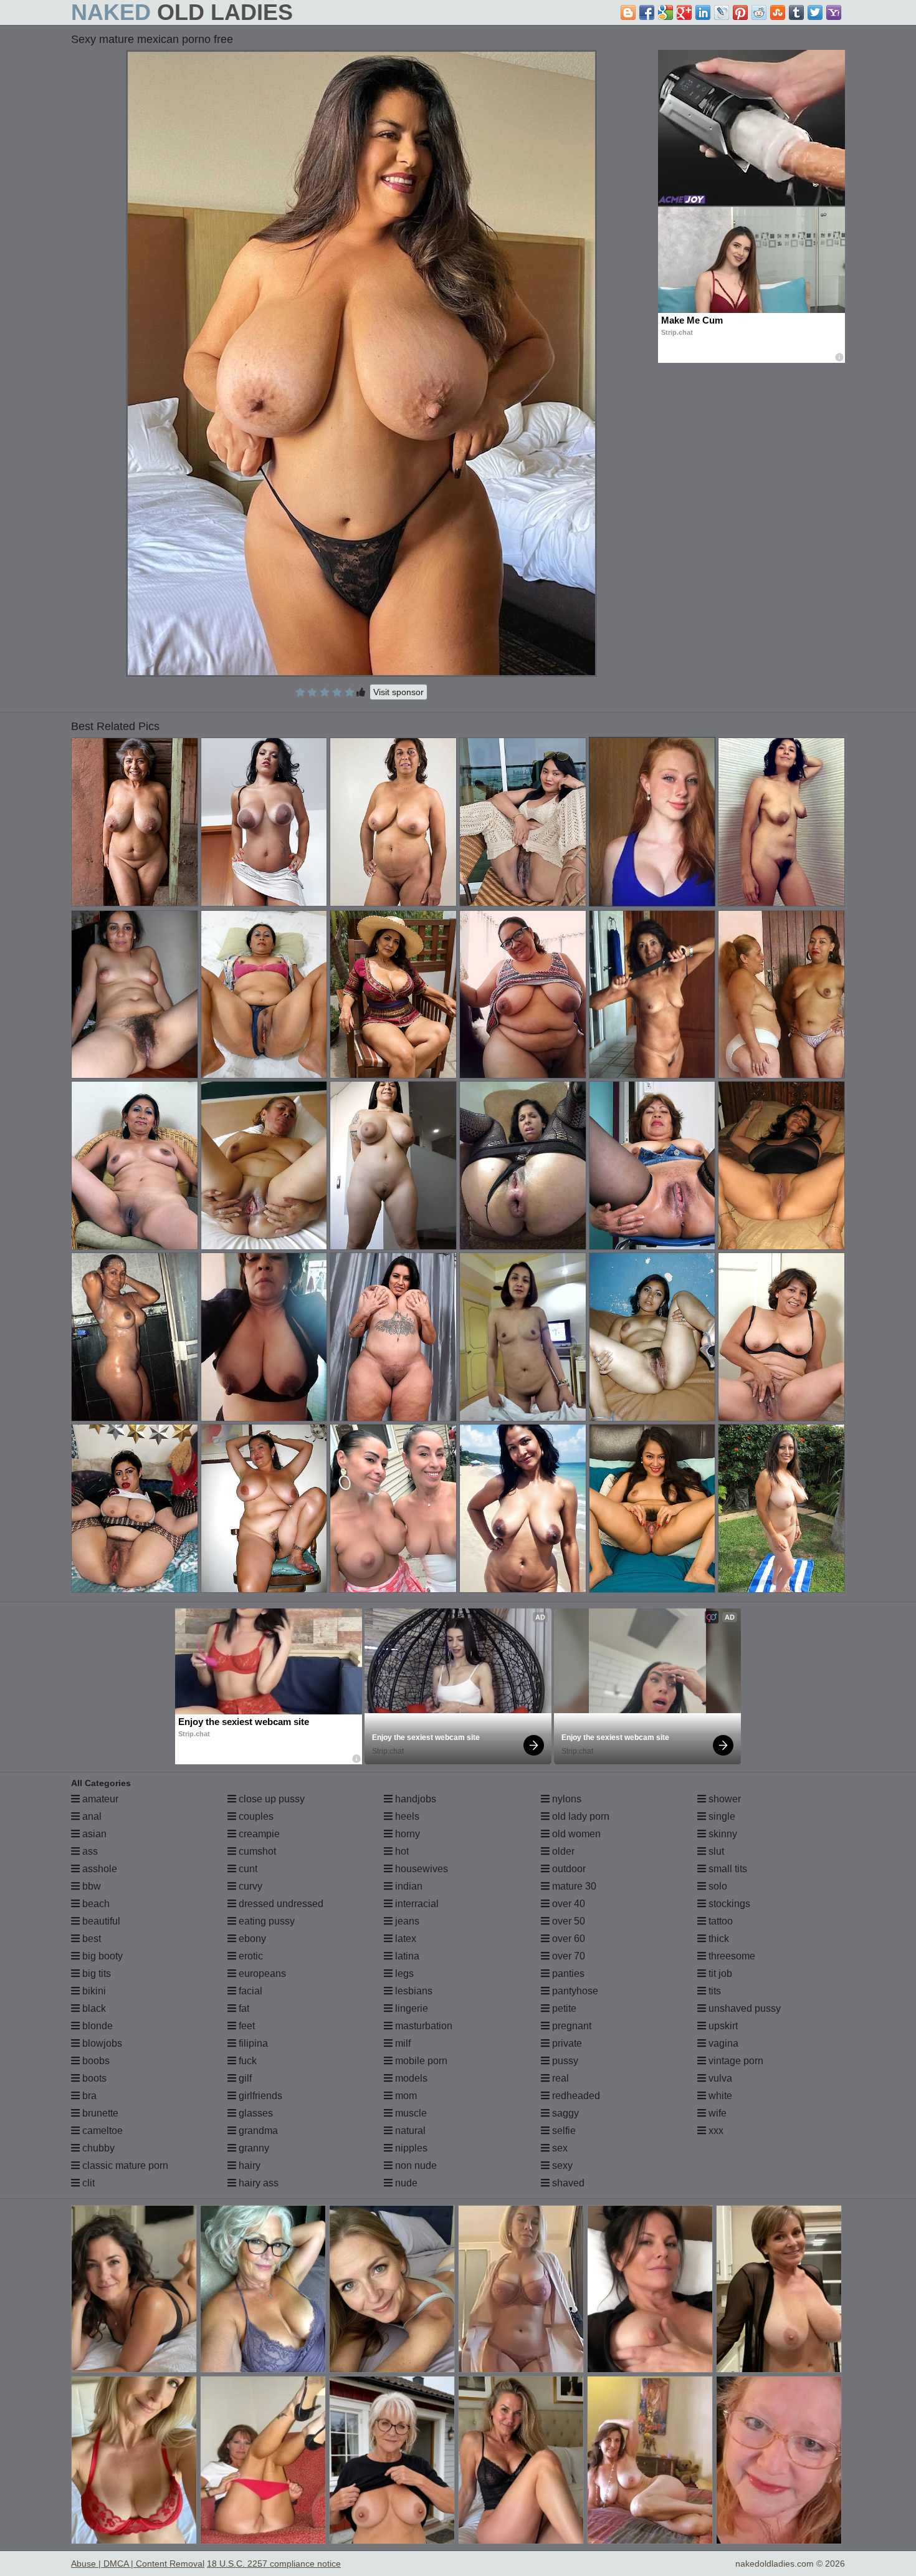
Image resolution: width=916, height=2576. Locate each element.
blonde (96, 2026)
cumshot (256, 1851)
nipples (410, 2148)
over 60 (567, 1939)
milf (402, 2043)
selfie (563, 2131)
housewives (420, 1869)
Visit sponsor (398, 692)
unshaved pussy (743, 2008)
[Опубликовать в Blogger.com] (628, 12)
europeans (261, 1973)
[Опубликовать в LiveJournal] (722, 12)
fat (243, 2008)
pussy (564, 2061)
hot (401, 1851)
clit (87, 2183)
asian (93, 1834)
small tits (727, 1869)
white (719, 2096)
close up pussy (270, 1799)
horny (406, 1834)
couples (255, 1816)
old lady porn (580, 1816)
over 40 (567, 1904)
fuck (246, 2061)
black (93, 2008)
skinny (722, 1834)
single (721, 1816)
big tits (95, 1973)
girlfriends (259, 2096)
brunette (99, 2113)
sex (559, 2148)
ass (89, 1851)
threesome (731, 1956)
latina (406, 1956)
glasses (255, 2113)
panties (567, 1973)
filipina (252, 2043)
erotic (250, 1956)
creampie (258, 1834)
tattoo (719, 1921)
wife (716, 2113)
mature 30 (573, 1886)
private (566, 2043)
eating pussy (265, 1921)
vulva (719, 2078)
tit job (719, 1973)
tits (713, 1991)
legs (403, 1973)
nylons (565, 1799)
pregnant (570, 2026)
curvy (249, 1886)
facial (249, 1991)
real (559, 2078)
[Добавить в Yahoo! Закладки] (834, 12)
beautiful (100, 1921)
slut (715, 1851)
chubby (97, 2148)
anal (91, 1816)
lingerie (410, 2008)
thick (718, 1939)
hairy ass (257, 2183)
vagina (722, 2043)
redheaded (575, 2096)
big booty (101, 1956)
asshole (98, 1869)
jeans (406, 1921)
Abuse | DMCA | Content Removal (138, 2564)
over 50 (567, 1921)
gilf (244, 2078)
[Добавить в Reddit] (759, 12)
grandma (257, 2131)
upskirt (722, 2026)
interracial (416, 1904)
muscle (410, 2113)
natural (409, 2131)
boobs (95, 2061)
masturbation (422, 2026)
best (90, 1939)
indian (408, 1886)
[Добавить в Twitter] (815, 12)
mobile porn (420, 2061)
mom (405, 2096)
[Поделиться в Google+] (684, 12)
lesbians (413, 1991)
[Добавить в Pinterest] (740, 12)
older (562, 1851)
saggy (564, 2113)
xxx (715, 2131)
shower (723, 1799)
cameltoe (101, 2131)
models (410, 2078)
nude (405, 2183)
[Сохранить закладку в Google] (666, 12)
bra (88, 2096)
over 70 (567, 1956)
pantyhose (574, 1991)
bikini (93, 1991)
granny (253, 2148)
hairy (248, 2165)
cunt (247, 1869)
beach (95, 1904)
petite (563, 2008)
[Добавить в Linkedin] (703, 12)
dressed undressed (280, 1904)
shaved (567, 2183)
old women (575, 1834)
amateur (99, 1799)
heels (406, 1816)
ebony (251, 1939)
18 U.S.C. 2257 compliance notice (274, 2564)
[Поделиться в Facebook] (647, 12)
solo (717, 1886)
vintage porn (735, 2061)
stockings (728, 1904)
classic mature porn (124, 2165)
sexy (561, 2165)
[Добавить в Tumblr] (796, 12)
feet (246, 2026)
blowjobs (101, 2043)
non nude (415, 2165)
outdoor (568, 1869)
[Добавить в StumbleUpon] (778, 12)
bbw (90, 1886)
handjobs (414, 1799)
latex (404, 1939)
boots (93, 2078)
